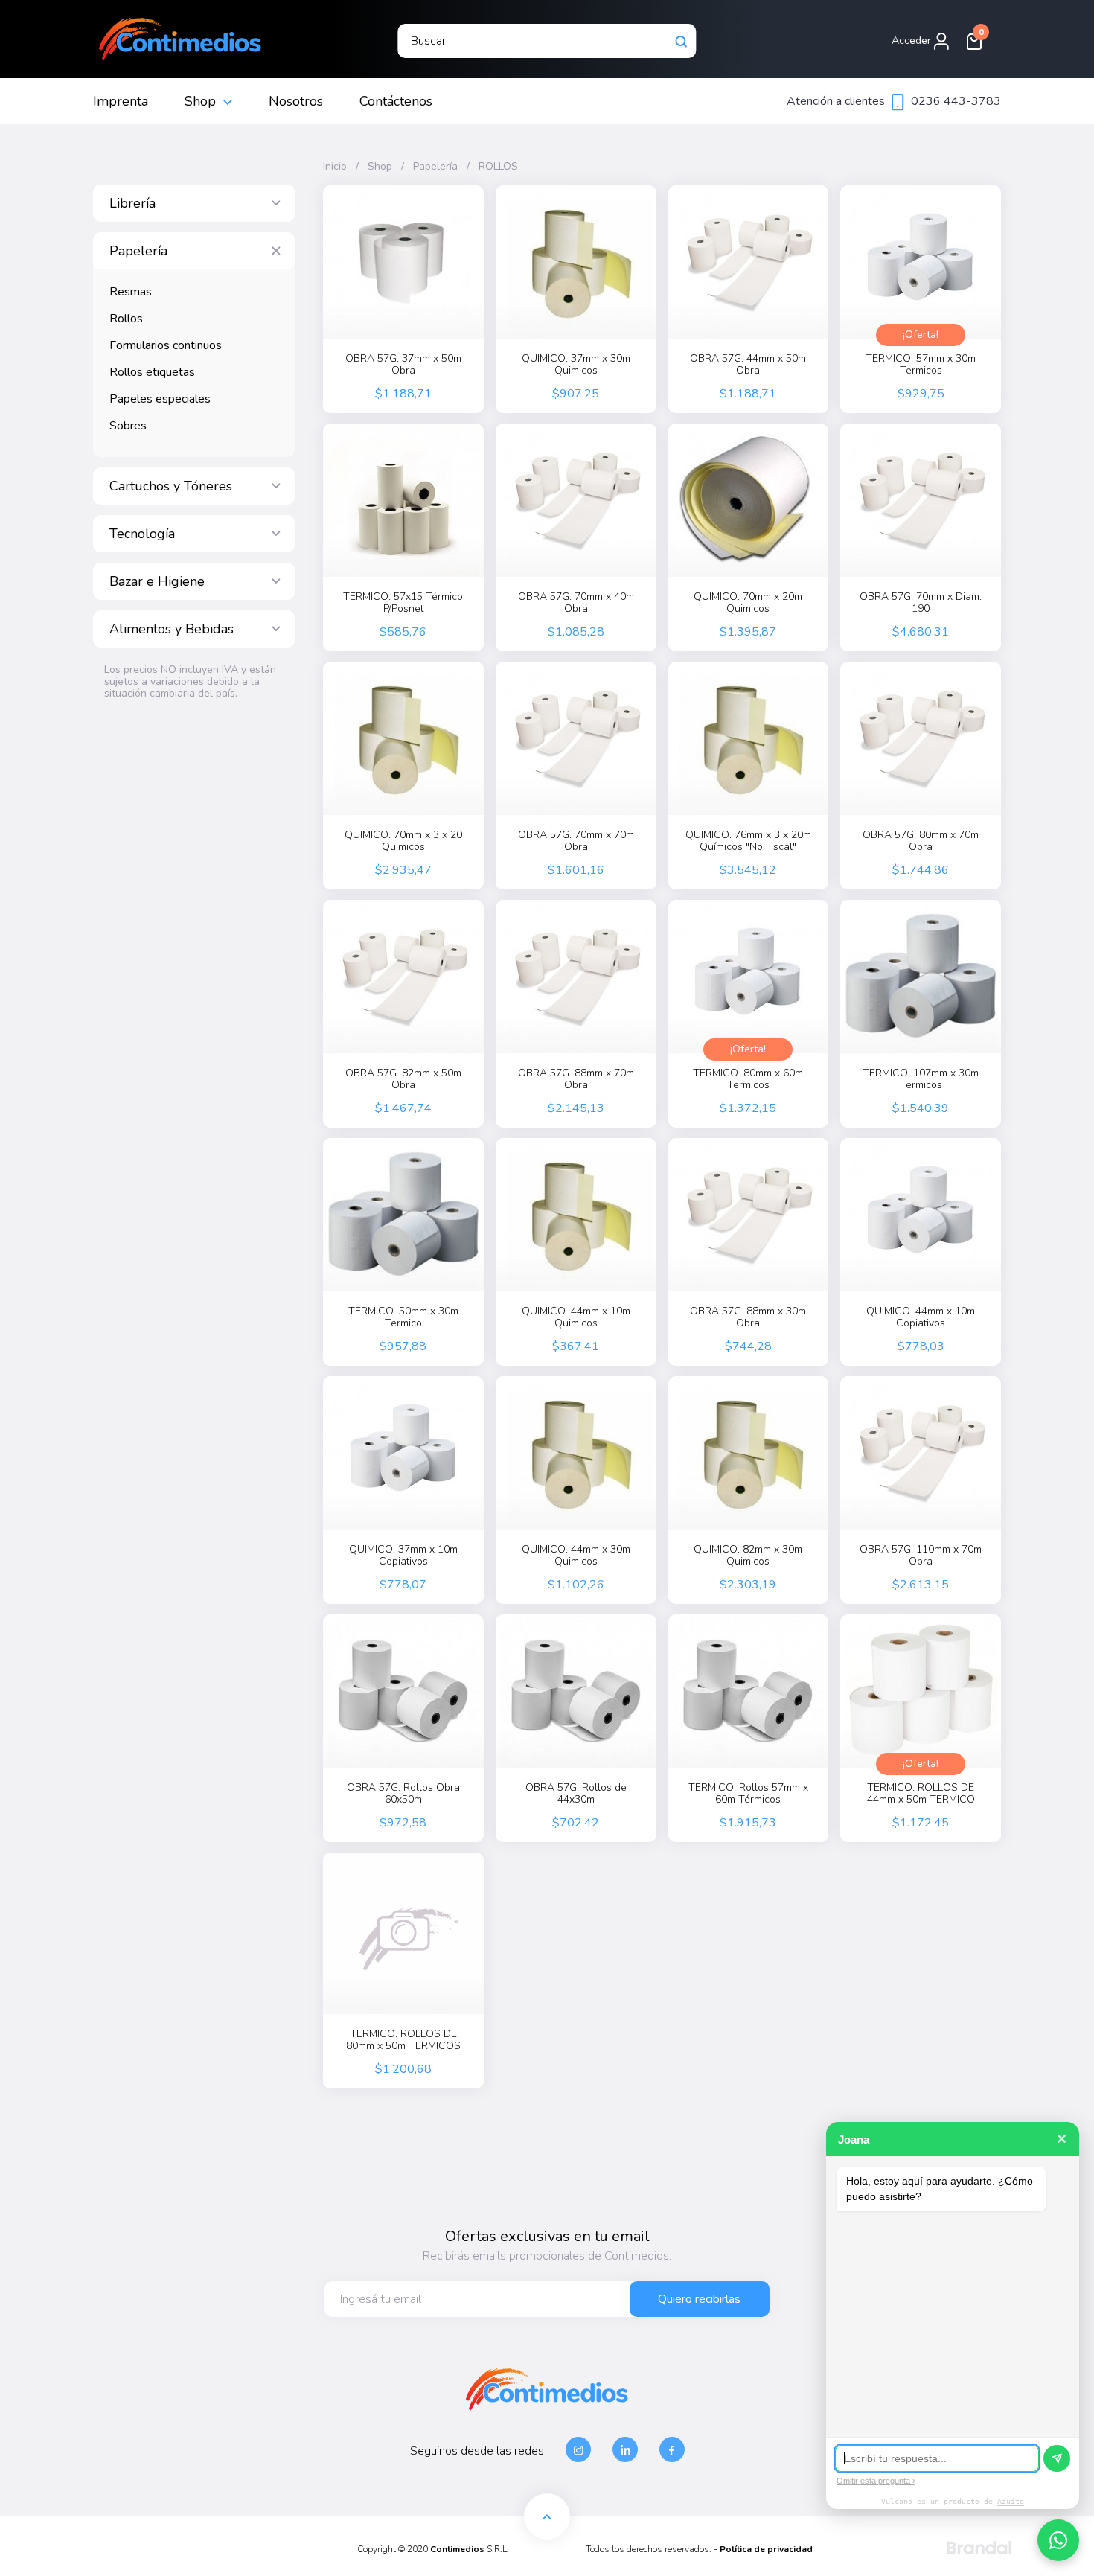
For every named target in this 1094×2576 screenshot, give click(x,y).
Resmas (131, 292)
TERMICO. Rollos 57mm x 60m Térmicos (748, 1794)
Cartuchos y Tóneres (171, 486)
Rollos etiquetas (152, 372)
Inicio (335, 167)
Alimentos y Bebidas (172, 629)
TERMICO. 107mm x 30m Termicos (921, 1079)
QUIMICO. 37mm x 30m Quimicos (576, 365)
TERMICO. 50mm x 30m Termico (403, 1317)
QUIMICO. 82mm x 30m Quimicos (748, 1556)
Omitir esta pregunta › (876, 2481)
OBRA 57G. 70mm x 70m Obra (576, 841)
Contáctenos (396, 101)
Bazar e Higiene (157, 581)
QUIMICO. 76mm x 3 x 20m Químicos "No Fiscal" (748, 841)
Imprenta (121, 101)
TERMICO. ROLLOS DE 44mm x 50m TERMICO (921, 1794)
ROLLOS (498, 167)
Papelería (138, 251)
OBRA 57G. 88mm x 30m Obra (748, 1317)
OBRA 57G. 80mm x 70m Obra (921, 841)
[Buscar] (682, 41)
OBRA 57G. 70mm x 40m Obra (576, 603)
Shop (200, 101)
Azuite (1011, 2501)
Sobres (128, 426)
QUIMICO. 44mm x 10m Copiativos (921, 1317)
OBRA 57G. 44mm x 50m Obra (748, 365)
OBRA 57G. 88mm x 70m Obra (576, 1079)
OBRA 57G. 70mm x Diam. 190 (921, 603)
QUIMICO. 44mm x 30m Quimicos (576, 1556)
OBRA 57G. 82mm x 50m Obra (403, 1079)
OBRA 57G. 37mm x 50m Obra (403, 365)
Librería (132, 203)
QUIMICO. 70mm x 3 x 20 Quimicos (403, 841)
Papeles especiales (160, 399)
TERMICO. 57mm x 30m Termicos (921, 365)
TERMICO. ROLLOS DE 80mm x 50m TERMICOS (403, 2040)
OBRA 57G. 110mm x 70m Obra (921, 1556)
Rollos (126, 319)
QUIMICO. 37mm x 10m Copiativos (403, 1556)
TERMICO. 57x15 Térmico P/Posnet (403, 603)
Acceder (913, 41)
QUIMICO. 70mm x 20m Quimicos (748, 603)
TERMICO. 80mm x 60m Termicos (748, 1079)
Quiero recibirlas (699, 2299)
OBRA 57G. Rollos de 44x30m (576, 1794)
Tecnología (142, 534)
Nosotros (296, 101)
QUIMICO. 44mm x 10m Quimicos (576, 1317)
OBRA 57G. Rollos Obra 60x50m (403, 1794)
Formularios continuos (166, 345)
